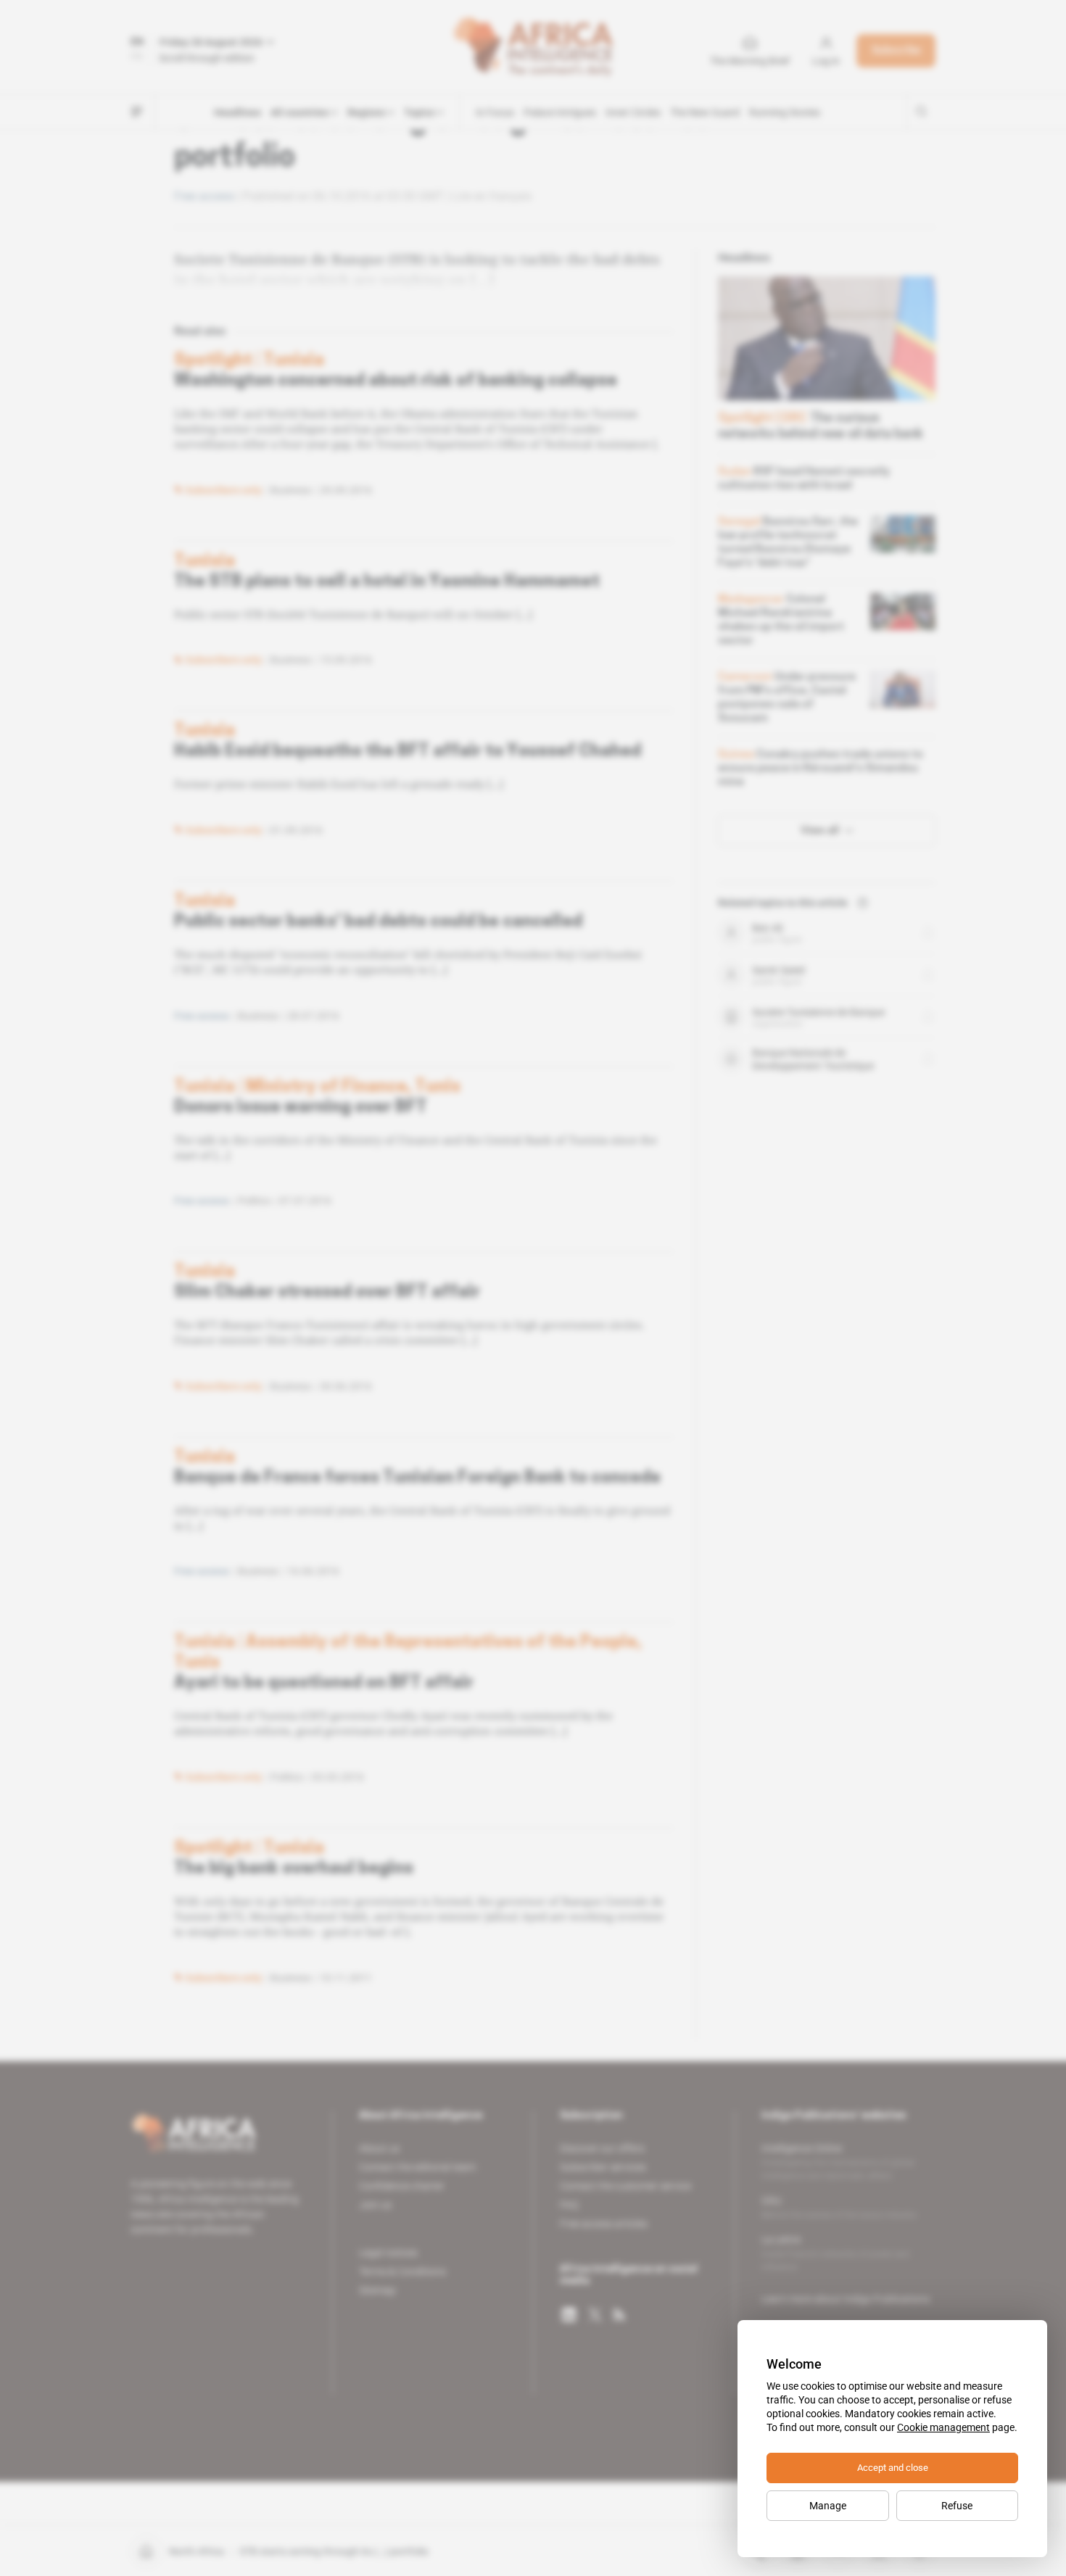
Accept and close (893, 2468)
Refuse (957, 2506)
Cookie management (943, 2427)
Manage (828, 2506)
